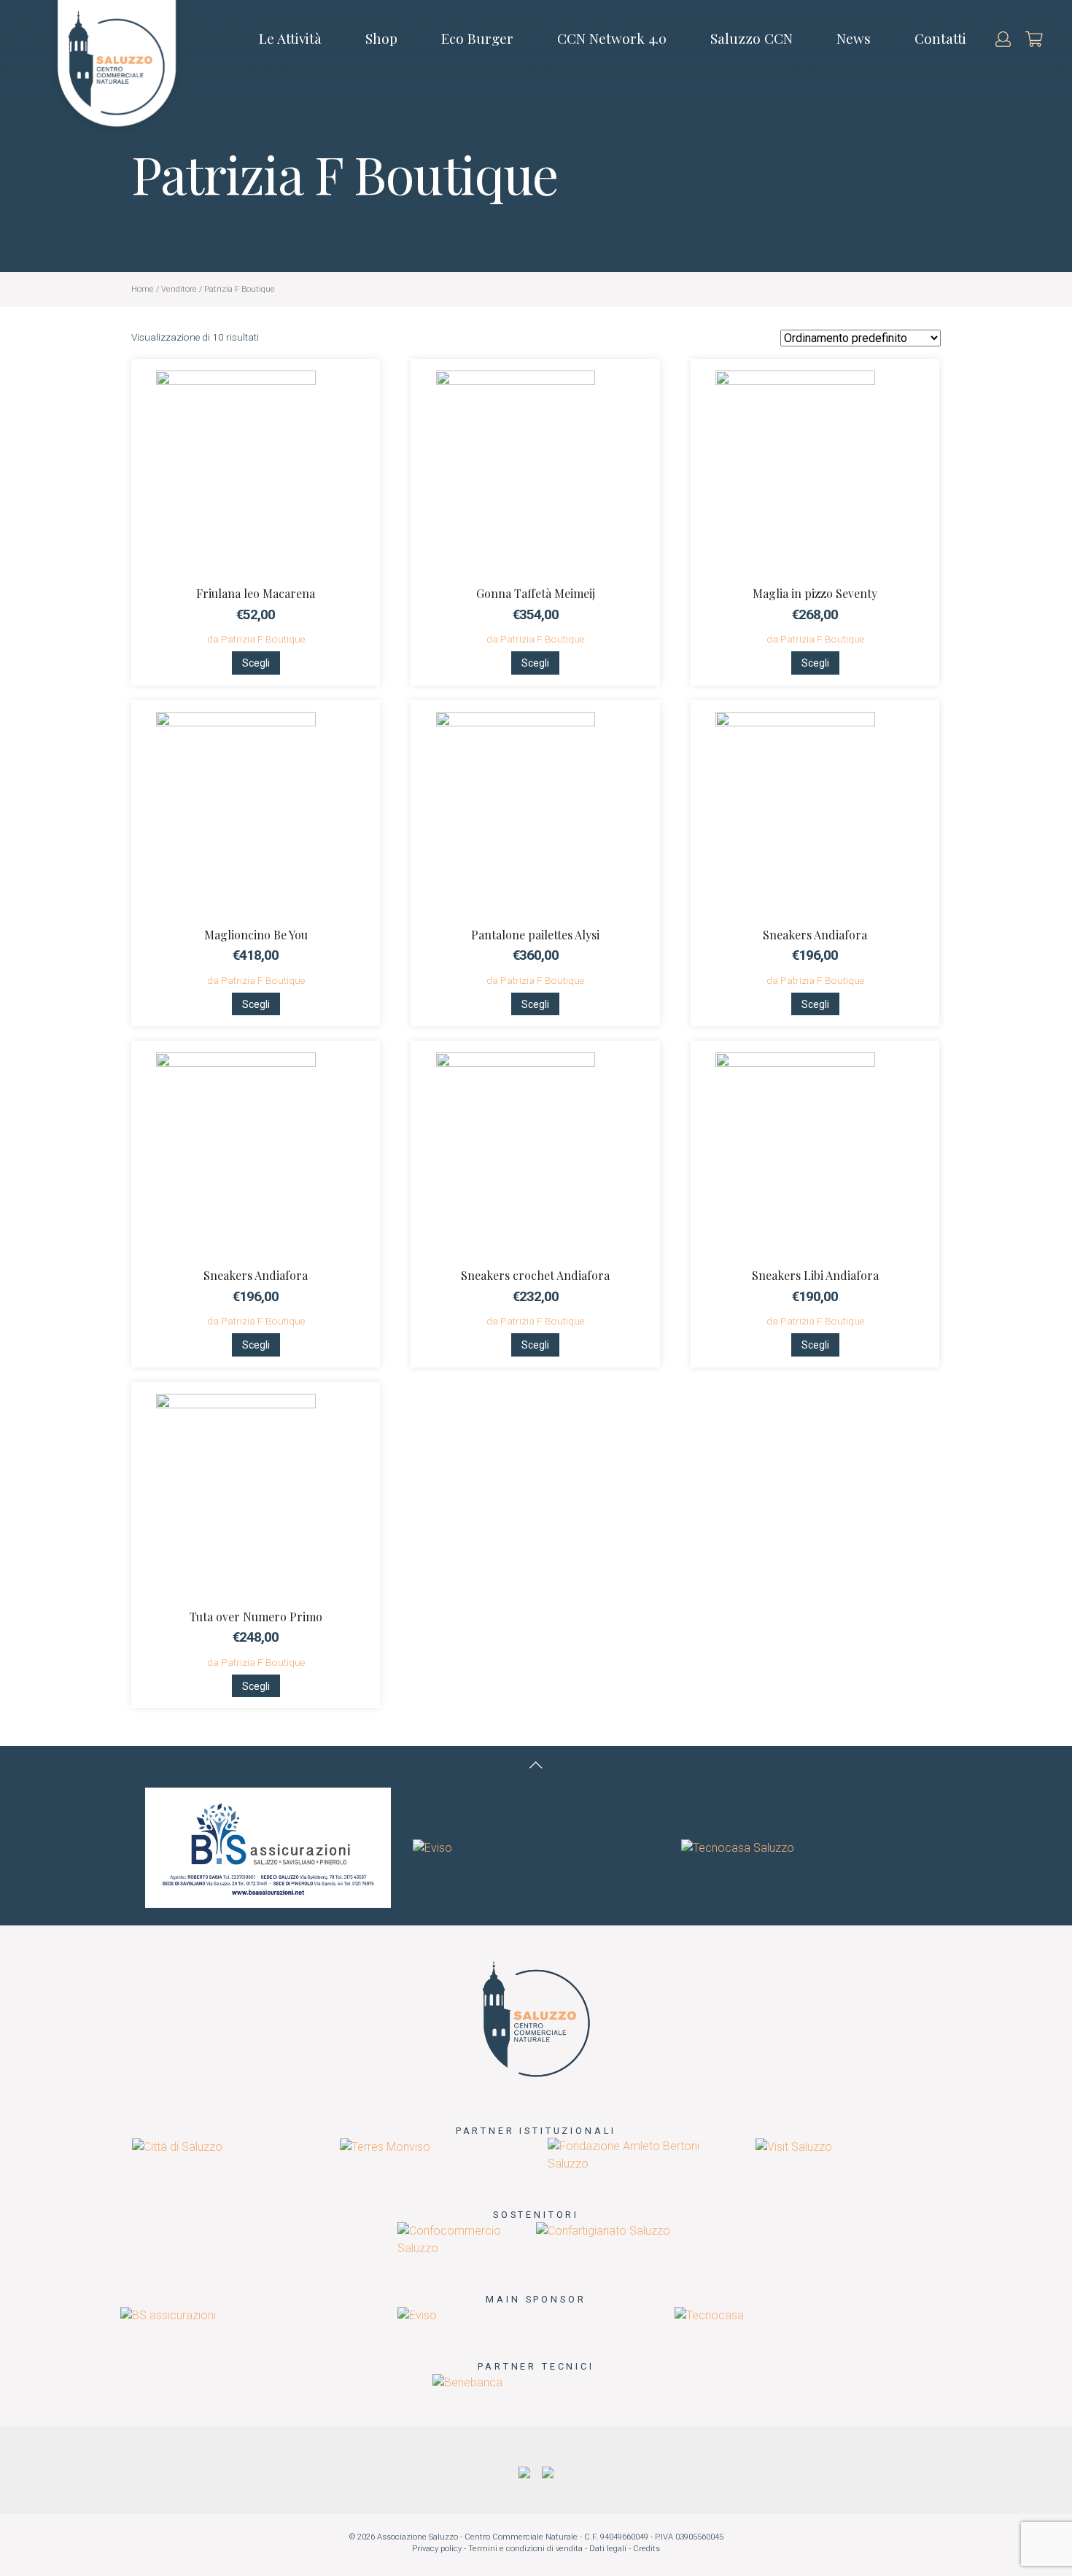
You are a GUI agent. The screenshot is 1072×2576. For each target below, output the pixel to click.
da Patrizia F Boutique (256, 639)
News (854, 38)
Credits (646, 2549)
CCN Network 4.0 (612, 38)
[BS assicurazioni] (268, 1847)
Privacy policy (437, 2549)
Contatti (940, 38)
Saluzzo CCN (751, 38)
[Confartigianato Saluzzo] (603, 2231)
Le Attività (290, 38)
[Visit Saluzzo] (794, 2146)
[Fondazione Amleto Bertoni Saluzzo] (640, 2155)
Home (143, 289)
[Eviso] (432, 1847)
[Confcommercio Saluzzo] (467, 2239)
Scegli (256, 663)
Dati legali (608, 2549)
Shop (381, 38)
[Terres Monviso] (385, 2146)
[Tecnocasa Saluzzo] (738, 1847)
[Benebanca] (467, 2382)
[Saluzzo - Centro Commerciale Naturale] (536, 2018)
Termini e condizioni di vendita (525, 2549)
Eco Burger (477, 38)
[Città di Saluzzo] (177, 2146)
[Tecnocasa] (709, 2315)
